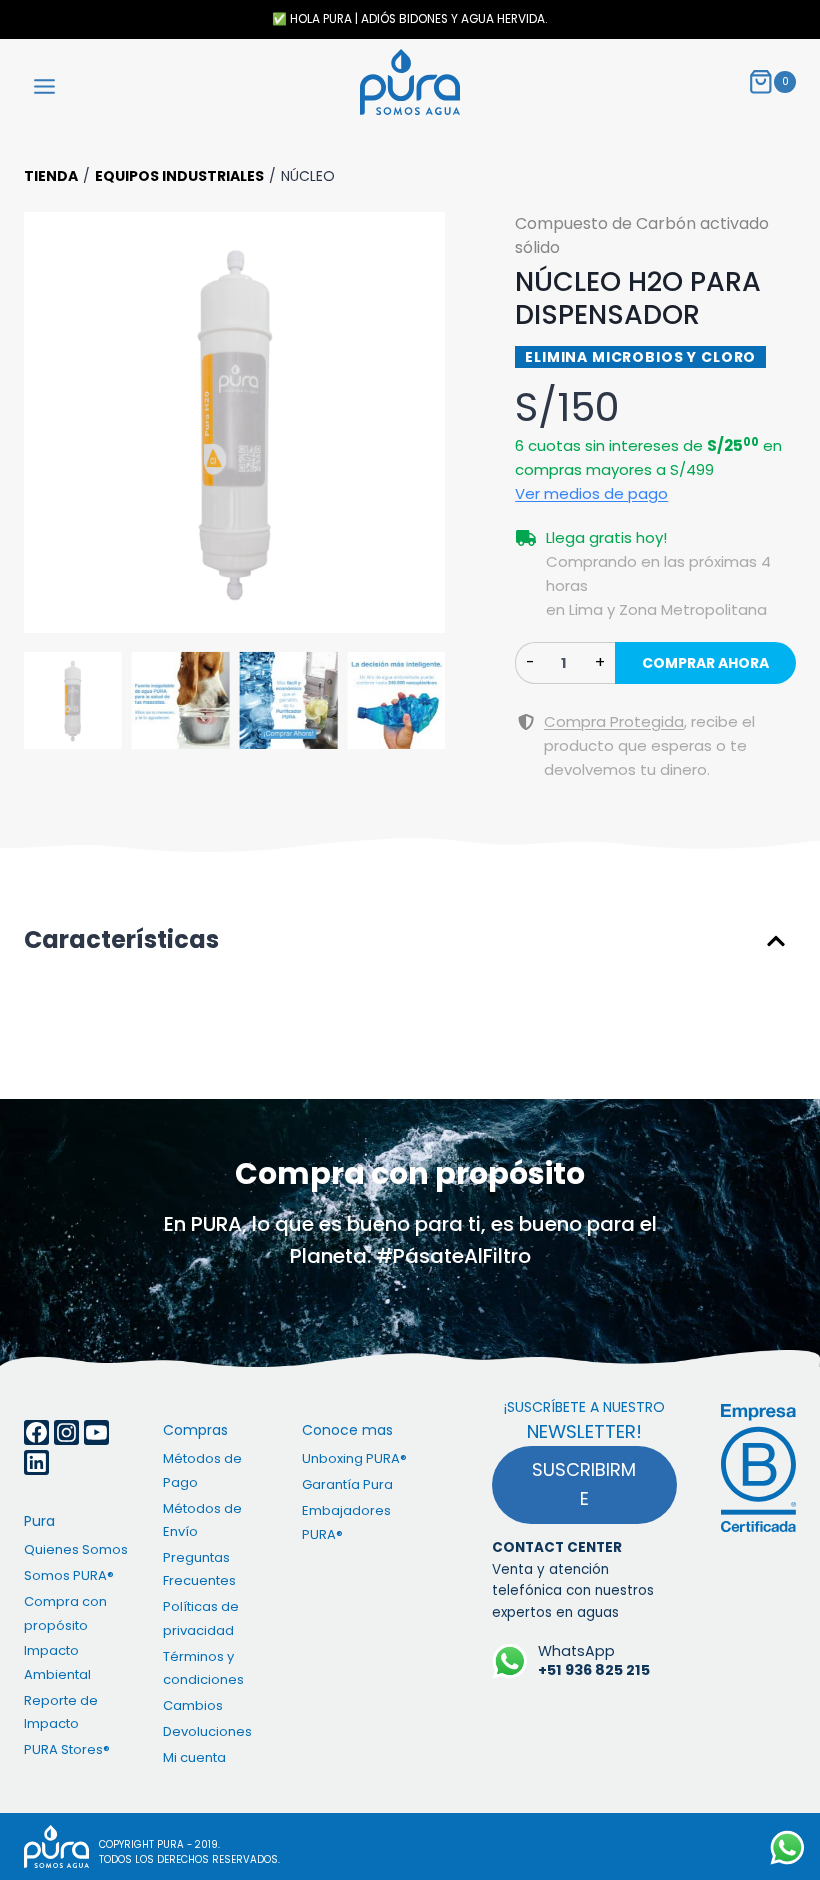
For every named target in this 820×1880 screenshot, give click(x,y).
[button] (234, 422)
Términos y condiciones (203, 1668)
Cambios (193, 1705)
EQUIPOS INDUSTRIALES (179, 176)
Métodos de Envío (202, 1520)
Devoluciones (207, 1731)
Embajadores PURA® (346, 1522)
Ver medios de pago (591, 493)
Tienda (51, 176)
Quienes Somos (76, 1549)
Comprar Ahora (705, 663)
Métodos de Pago (202, 1470)
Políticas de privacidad (201, 1618)
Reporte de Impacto (61, 1712)
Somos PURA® (69, 1575)
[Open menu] (45, 82)
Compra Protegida (614, 721)
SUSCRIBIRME (584, 1484)
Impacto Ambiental (57, 1662)
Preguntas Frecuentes (199, 1569)
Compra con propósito (65, 1613)
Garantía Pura (347, 1484)
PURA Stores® (67, 1749)
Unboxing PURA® (354, 1458)
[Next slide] (419, 423)
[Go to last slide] (50, 423)
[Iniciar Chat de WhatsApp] (787, 1847)
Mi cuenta (194, 1757)
